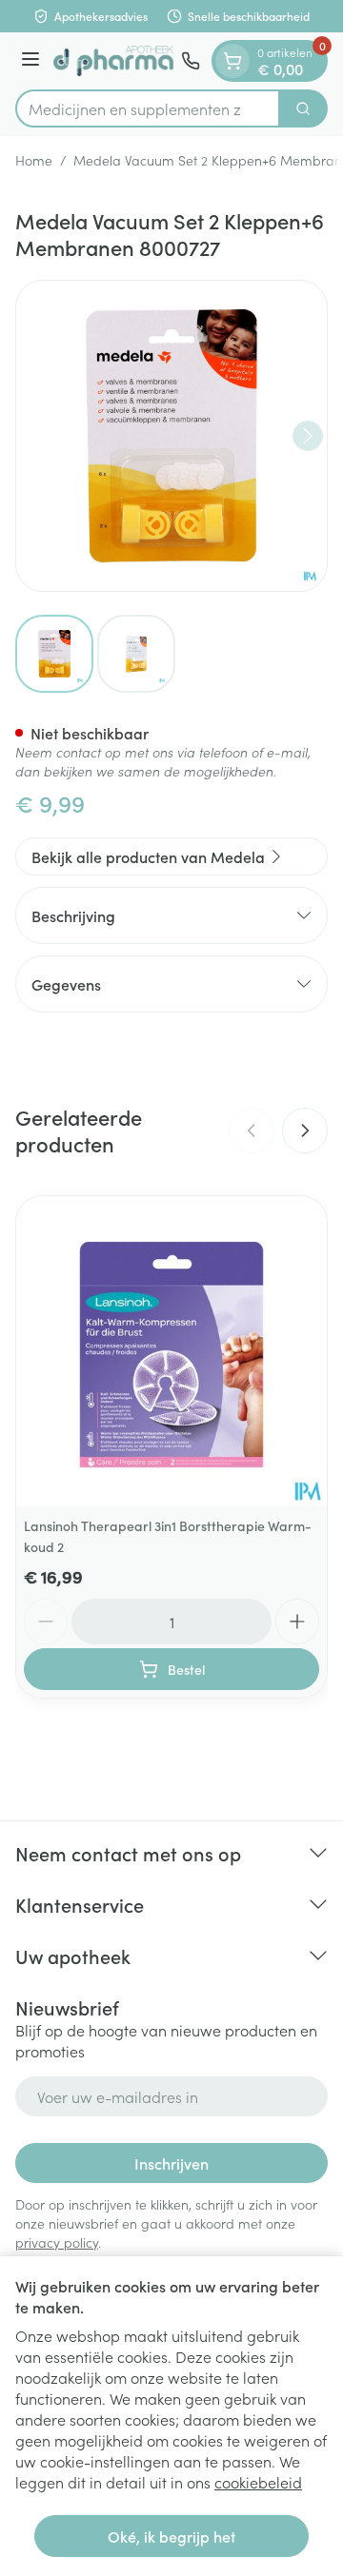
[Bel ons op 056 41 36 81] (191, 61)
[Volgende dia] (305, 1131)
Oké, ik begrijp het (171, 2536)
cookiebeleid (258, 2482)
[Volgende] (308, 436)
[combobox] (148, 108)
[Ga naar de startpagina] (113, 61)
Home (34, 160)
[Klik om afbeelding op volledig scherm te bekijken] (171, 436)
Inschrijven (171, 2163)
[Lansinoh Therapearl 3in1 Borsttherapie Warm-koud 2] (171, 1351)
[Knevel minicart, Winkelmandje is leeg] (232, 61)
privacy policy (57, 2242)
